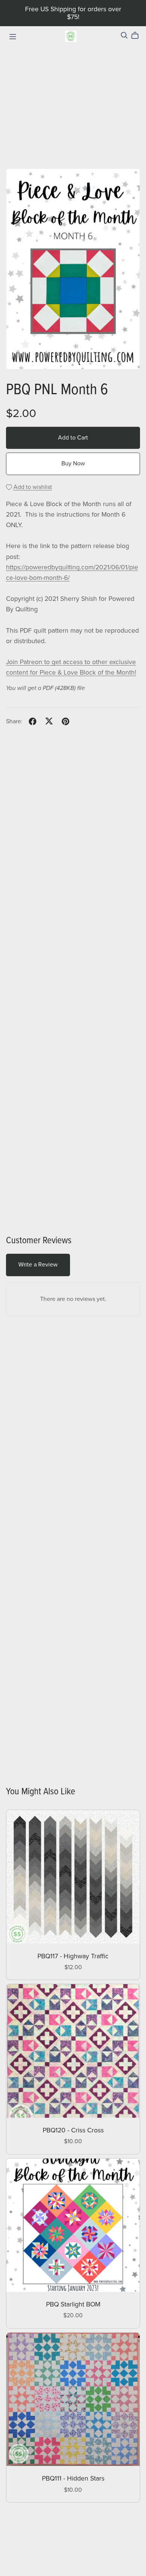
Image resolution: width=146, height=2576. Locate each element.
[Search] (124, 35)
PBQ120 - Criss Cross (73, 2130)
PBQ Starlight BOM (73, 2304)
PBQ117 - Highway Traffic (73, 1956)
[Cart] (138, 36)
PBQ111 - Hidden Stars (73, 2478)
